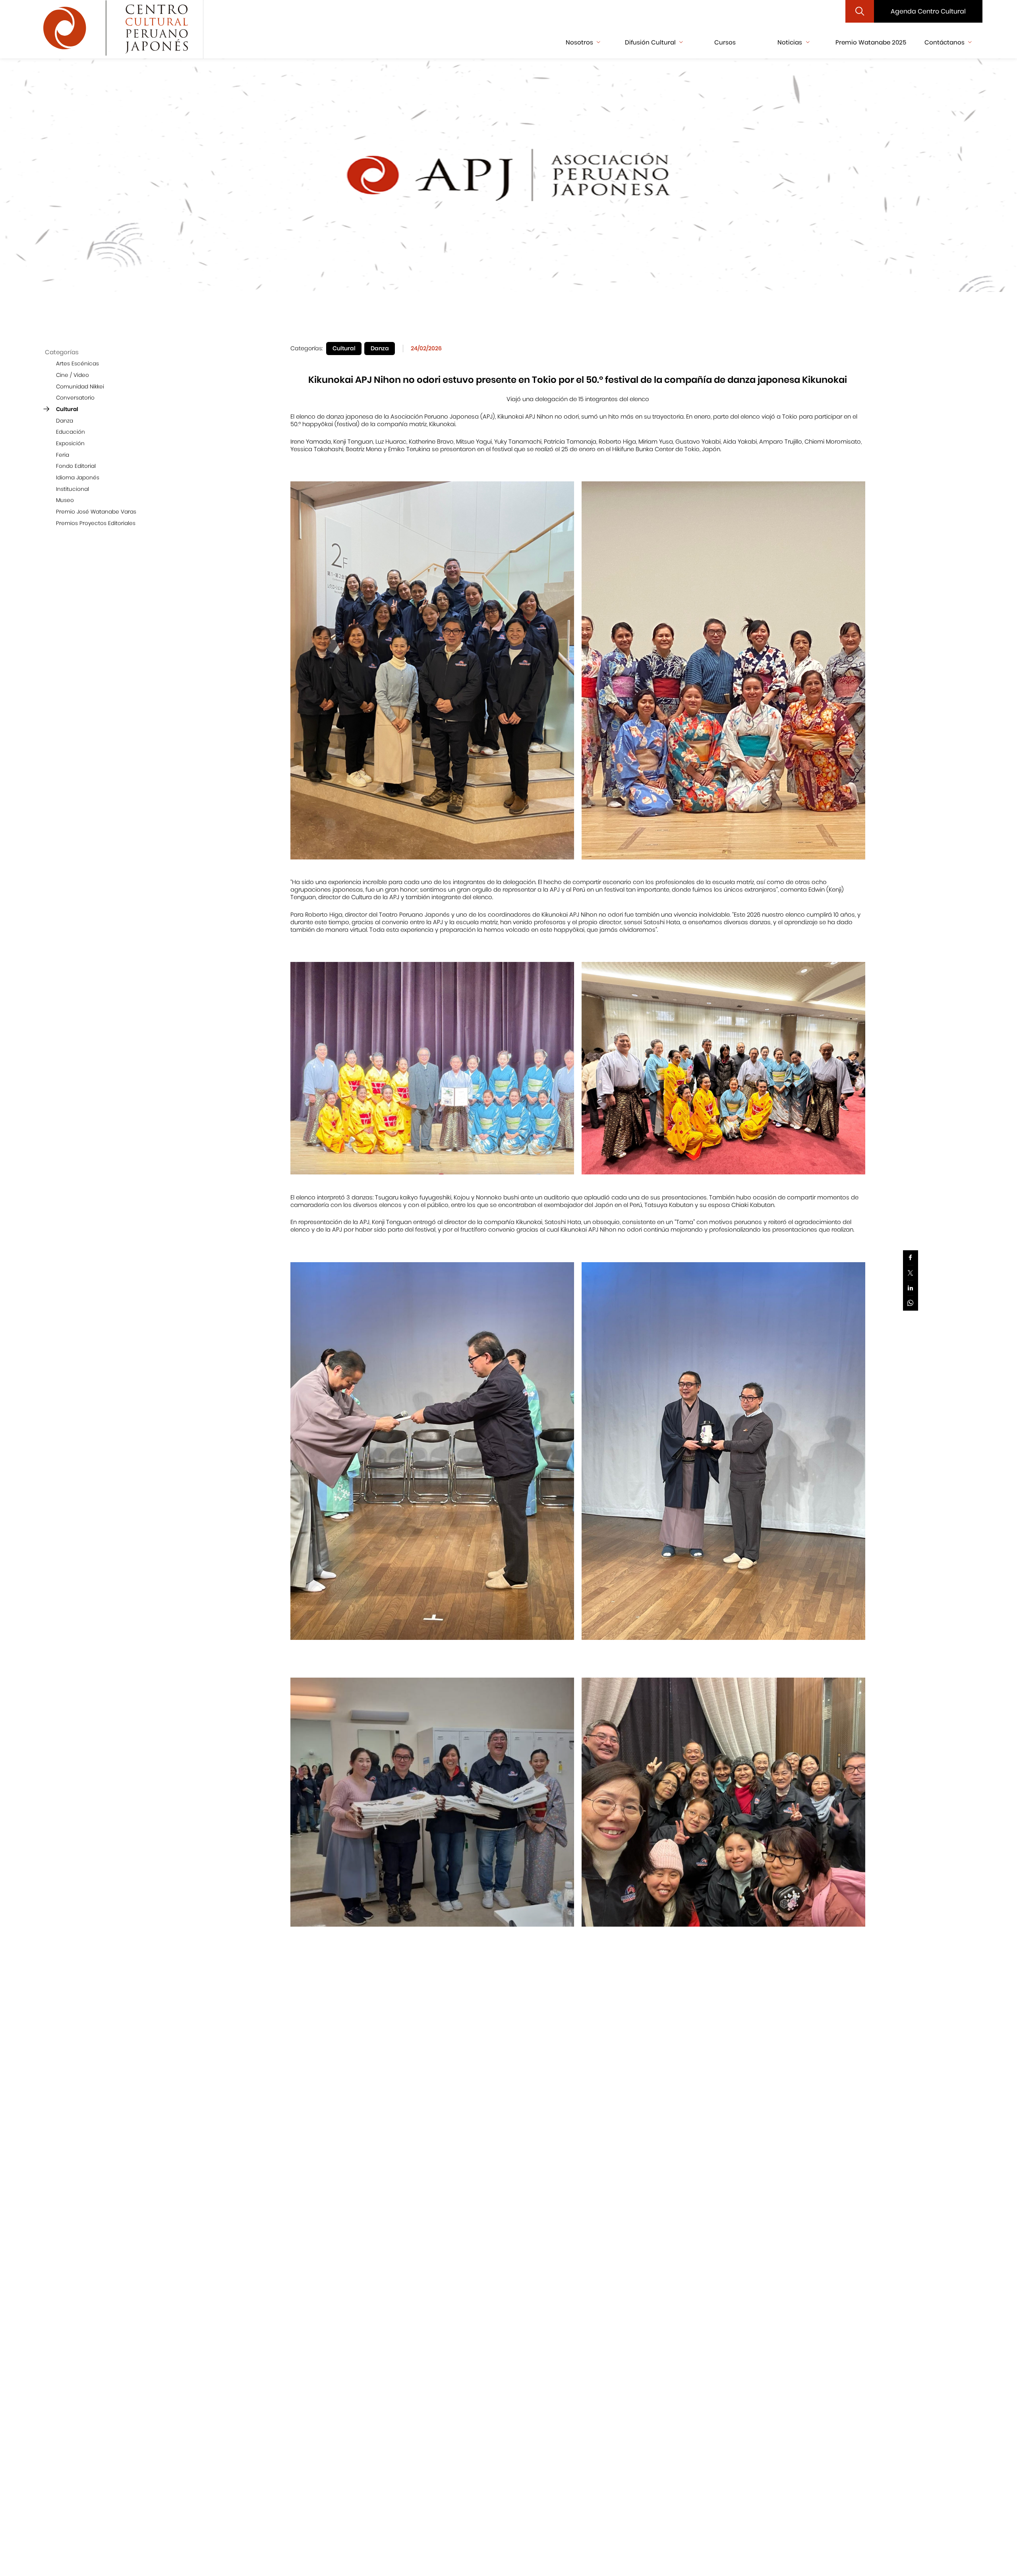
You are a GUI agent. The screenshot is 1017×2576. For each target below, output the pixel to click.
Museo (65, 500)
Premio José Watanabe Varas (96, 512)
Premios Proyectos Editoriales (96, 523)
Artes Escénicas (77, 364)
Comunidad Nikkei (80, 386)
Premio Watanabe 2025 (871, 42)
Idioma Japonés (78, 478)
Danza (65, 420)
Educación (71, 432)
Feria (63, 455)
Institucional (73, 489)
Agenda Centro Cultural (928, 11)
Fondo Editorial (76, 466)
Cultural (67, 409)
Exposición (70, 443)
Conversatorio (75, 398)
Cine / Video (73, 375)
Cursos (725, 42)
